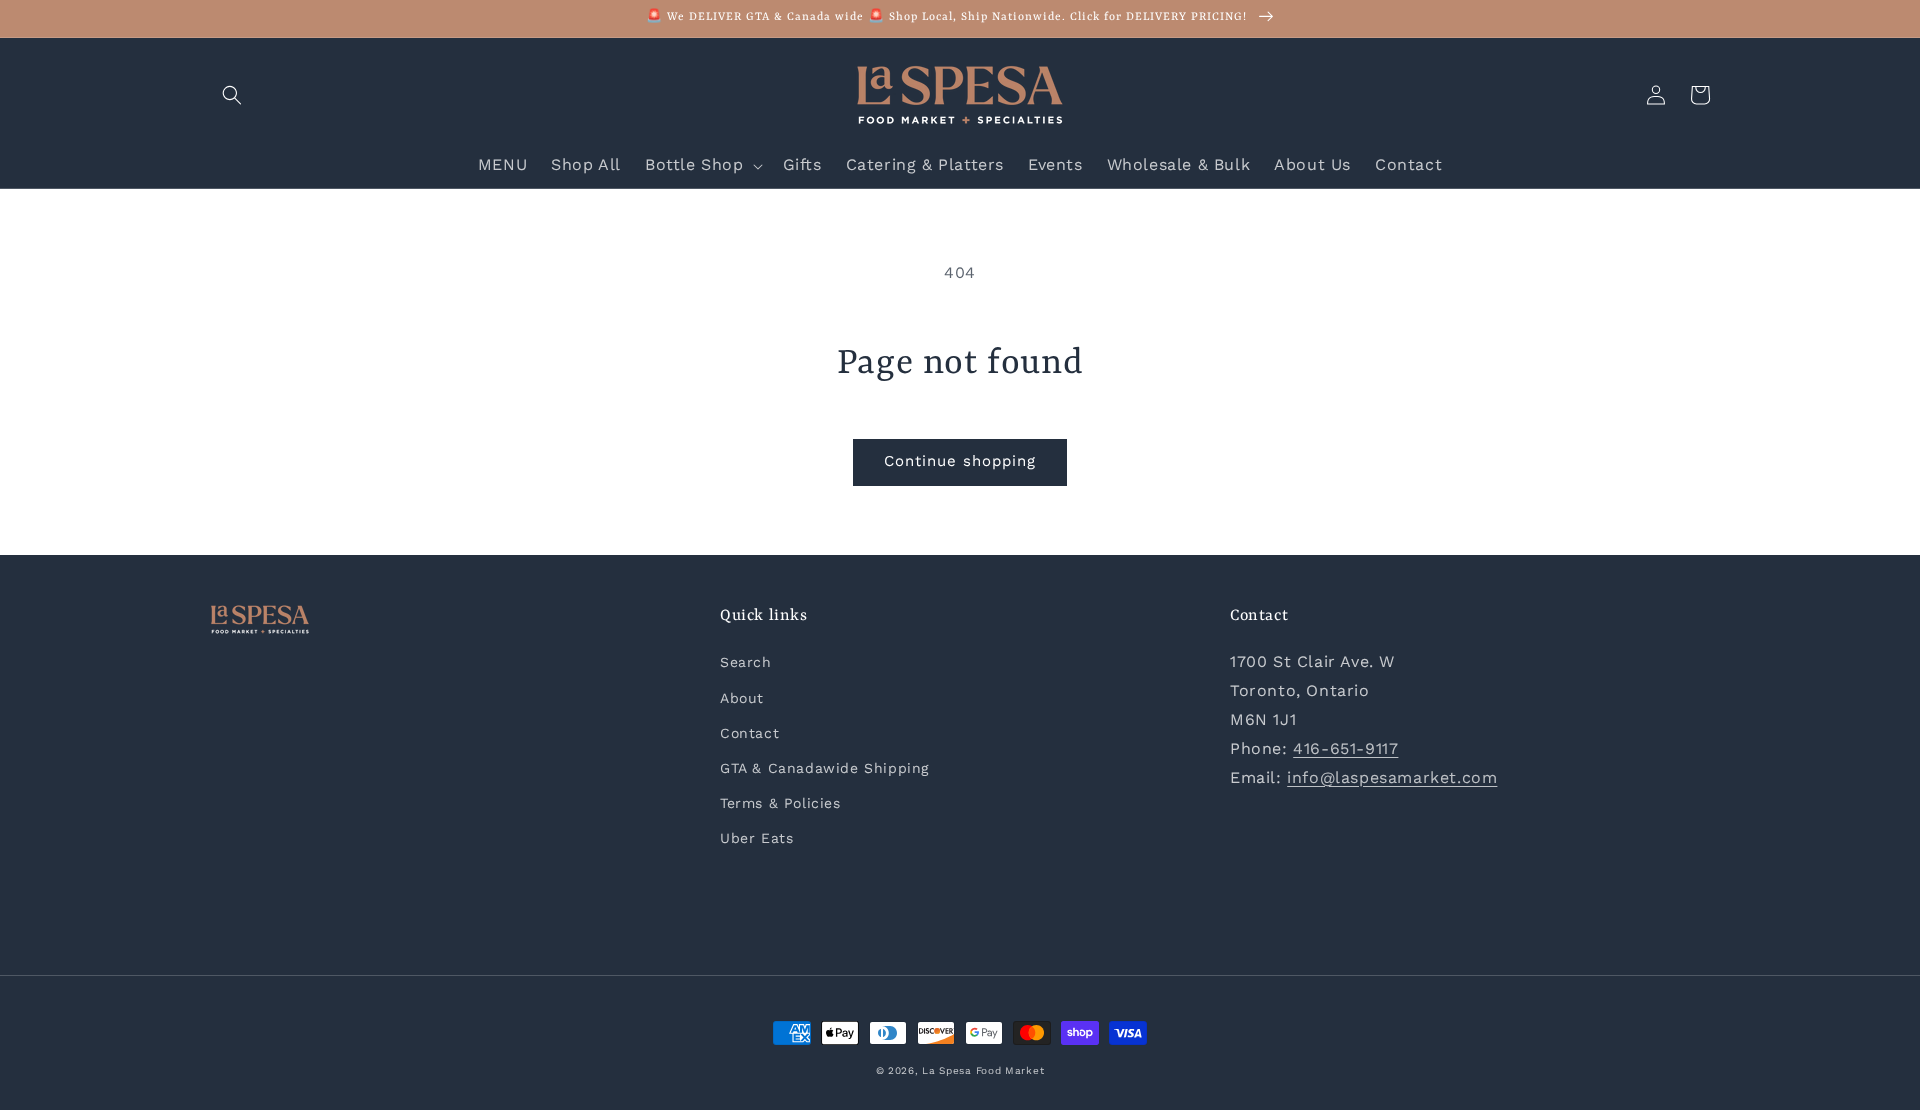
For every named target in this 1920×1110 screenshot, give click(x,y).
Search (746, 662)
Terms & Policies (780, 803)
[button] (232, 95)
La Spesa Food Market (983, 1070)
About (742, 698)
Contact (749, 733)
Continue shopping (960, 461)
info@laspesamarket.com (1392, 777)
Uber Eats (756, 838)
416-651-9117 (1345, 748)
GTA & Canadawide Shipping (824, 768)
